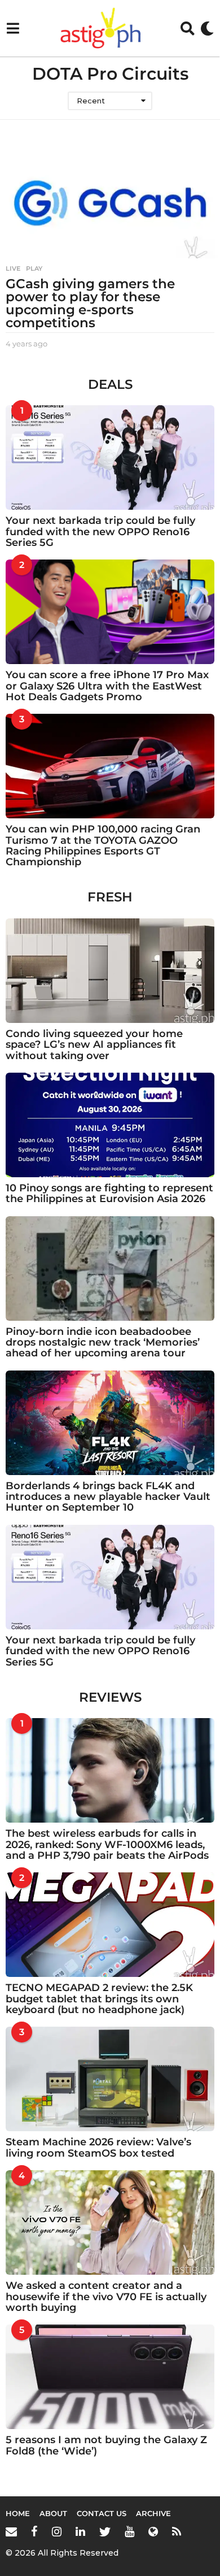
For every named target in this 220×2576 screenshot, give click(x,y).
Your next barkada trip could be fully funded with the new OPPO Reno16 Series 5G (100, 532)
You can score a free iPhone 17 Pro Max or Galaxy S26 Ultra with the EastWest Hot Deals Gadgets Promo (107, 686)
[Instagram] (57, 2531)
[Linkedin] (80, 2531)
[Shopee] (153, 2531)
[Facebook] (34, 2531)
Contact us (102, 2513)
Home (18, 2513)
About (53, 2513)
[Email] (11, 2531)
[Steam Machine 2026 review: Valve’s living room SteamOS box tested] (110, 2079)
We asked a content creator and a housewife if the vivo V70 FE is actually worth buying (106, 2297)
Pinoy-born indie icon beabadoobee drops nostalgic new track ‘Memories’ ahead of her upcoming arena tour (103, 1343)
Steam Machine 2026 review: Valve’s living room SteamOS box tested (98, 2147)
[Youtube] (129, 2531)
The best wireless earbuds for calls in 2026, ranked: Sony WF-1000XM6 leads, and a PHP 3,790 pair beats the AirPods (107, 1844)
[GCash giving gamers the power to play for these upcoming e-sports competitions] (110, 203)
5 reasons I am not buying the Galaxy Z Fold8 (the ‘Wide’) (106, 2445)
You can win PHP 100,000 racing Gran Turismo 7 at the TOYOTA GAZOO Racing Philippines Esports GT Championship (103, 845)
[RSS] (177, 2531)
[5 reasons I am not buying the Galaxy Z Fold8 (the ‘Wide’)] (110, 2377)
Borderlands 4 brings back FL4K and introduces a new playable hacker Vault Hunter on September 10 (108, 1497)
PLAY (34, 268)
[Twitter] (105, 2531)
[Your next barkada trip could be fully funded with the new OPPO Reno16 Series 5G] (110, 457)
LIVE (13, 268)
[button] (13, 28)
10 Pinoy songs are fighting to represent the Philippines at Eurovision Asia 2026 (109, 1193)
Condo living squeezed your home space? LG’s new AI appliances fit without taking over (94, 1045)
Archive (153, 2513)
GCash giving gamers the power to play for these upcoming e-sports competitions (90, 303)
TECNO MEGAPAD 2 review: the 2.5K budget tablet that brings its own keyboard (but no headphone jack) (99, 1999)
